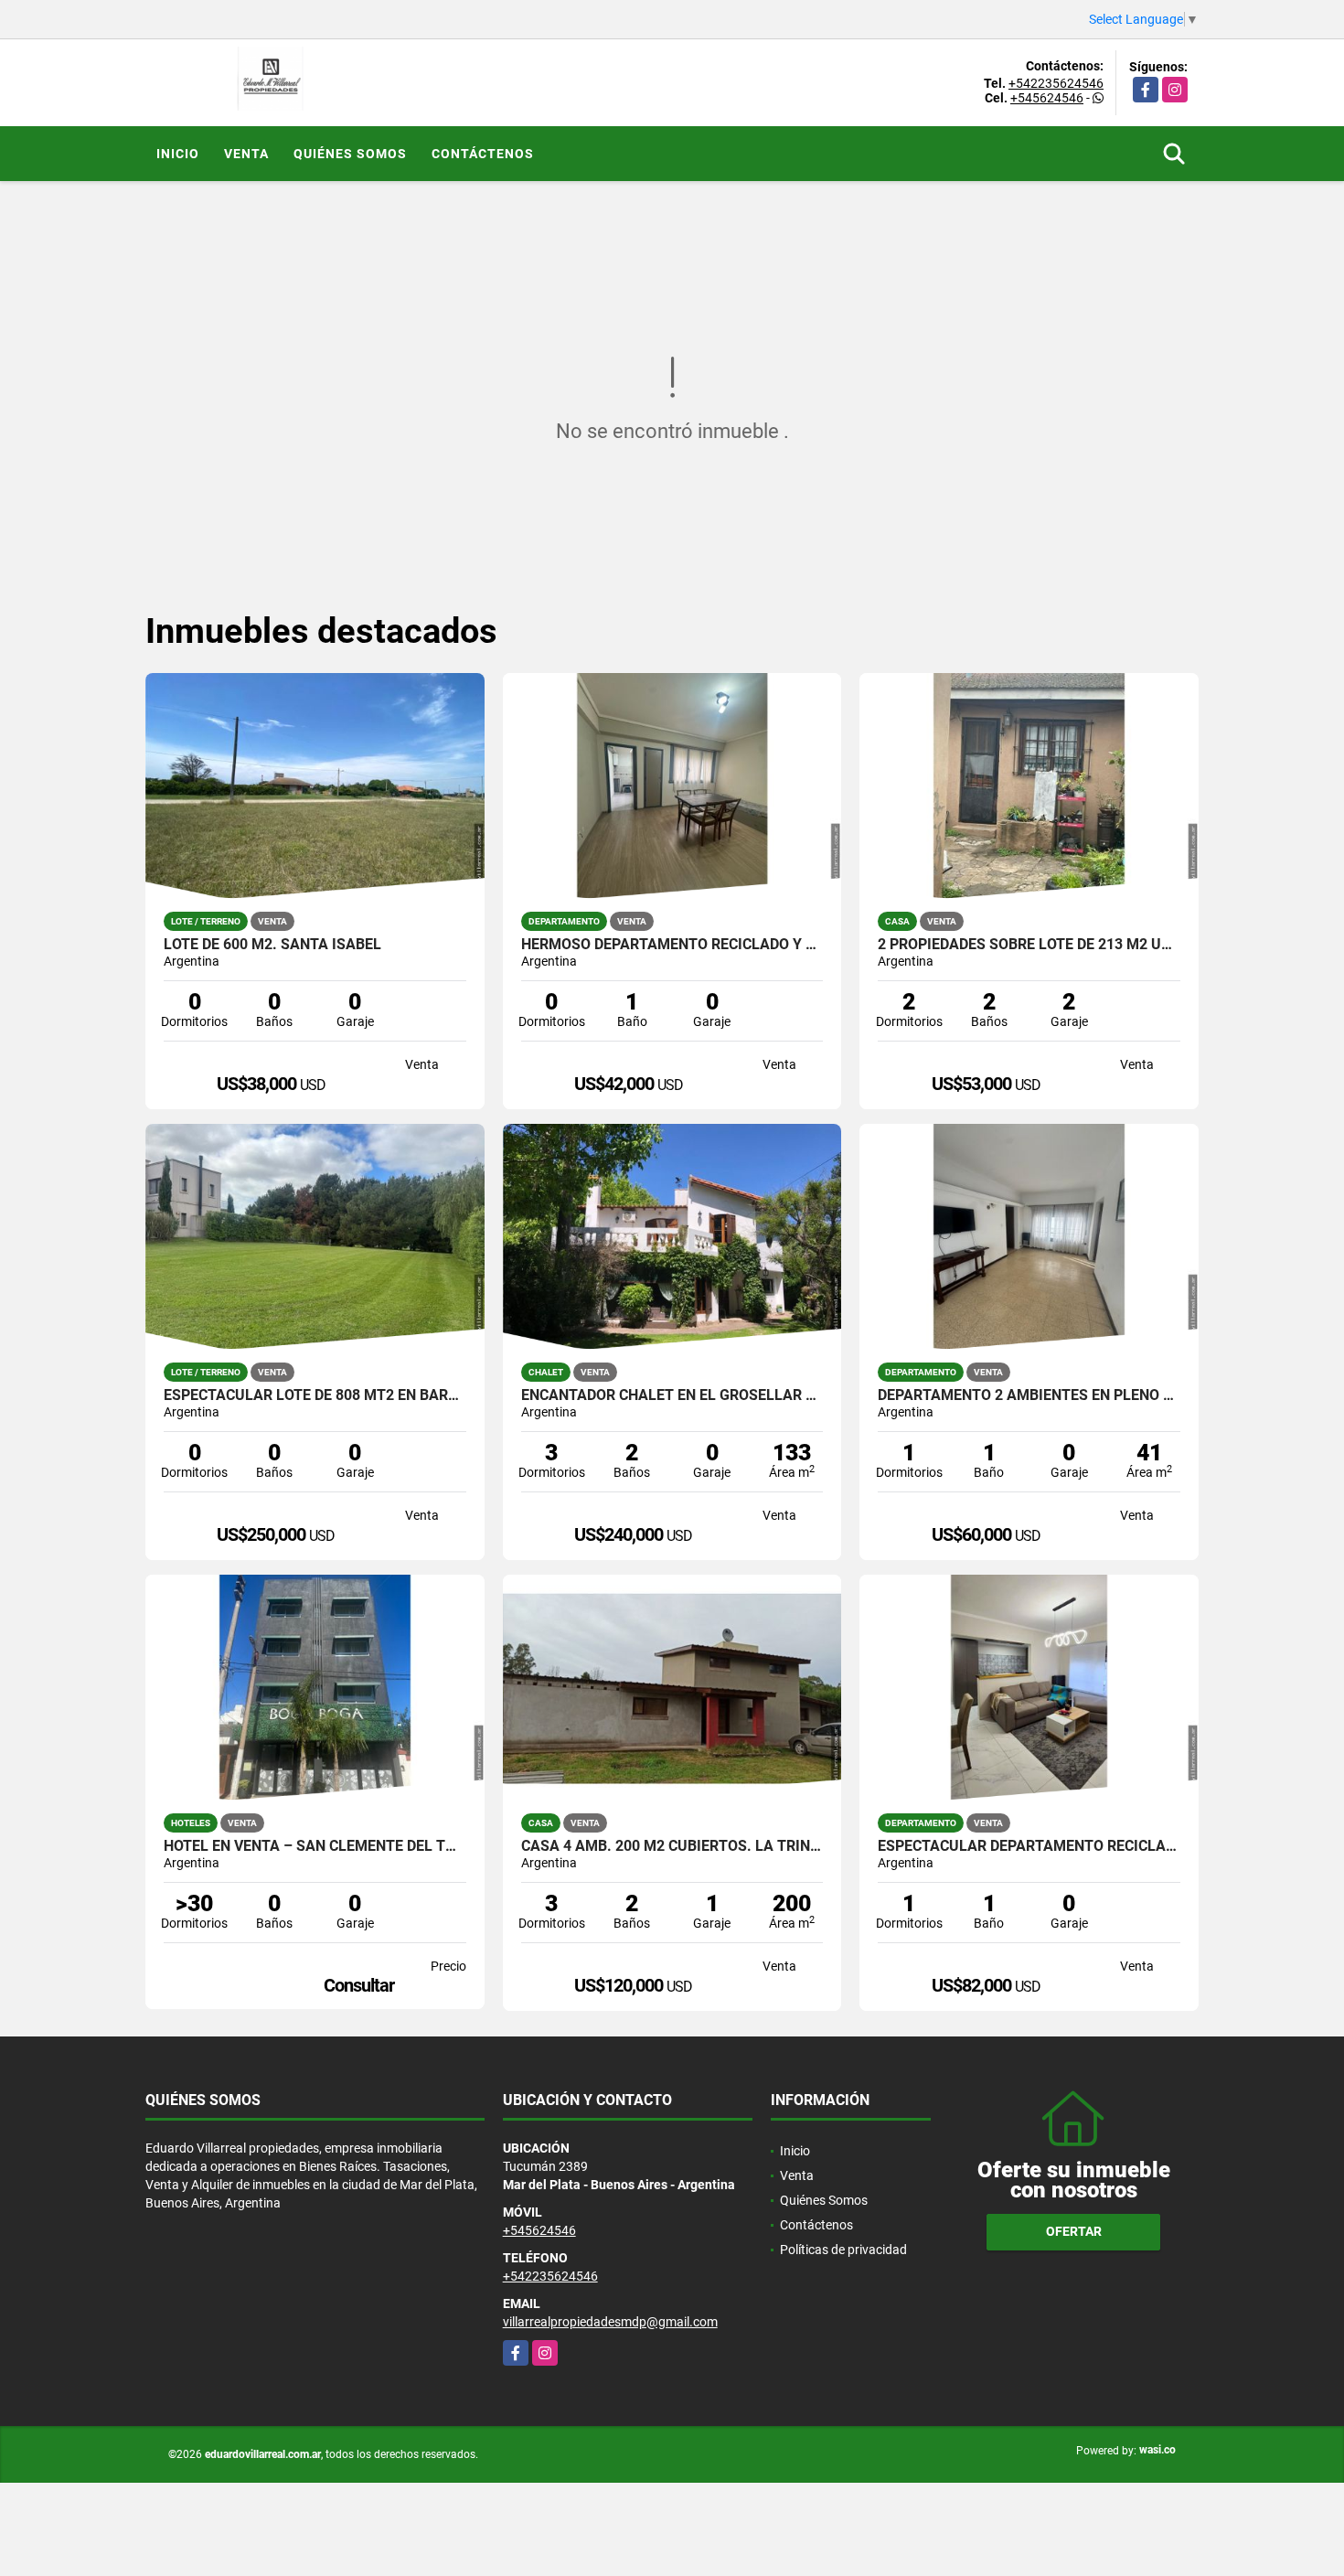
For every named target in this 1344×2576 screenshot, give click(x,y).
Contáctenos (483, 154)
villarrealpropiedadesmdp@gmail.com (610, 2322)
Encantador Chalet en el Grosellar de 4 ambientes (672, 1395)
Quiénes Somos (350, 154)
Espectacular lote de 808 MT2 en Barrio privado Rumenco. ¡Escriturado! (315, 1395)
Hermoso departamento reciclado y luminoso (672, 945)
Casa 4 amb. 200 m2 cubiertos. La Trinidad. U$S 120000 (672, 1846)
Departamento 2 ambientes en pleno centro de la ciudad (1029, 1395)
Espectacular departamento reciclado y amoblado (1029, 1846)
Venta (246, 154)
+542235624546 (1056, 83)
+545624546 (1047, 98)
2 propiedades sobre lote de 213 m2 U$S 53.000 (1029, 945)
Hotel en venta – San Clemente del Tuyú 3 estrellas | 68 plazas (315, 1846)
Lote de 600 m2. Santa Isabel (272, 945)
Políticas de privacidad (843, 2250)
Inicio (178, 154)
